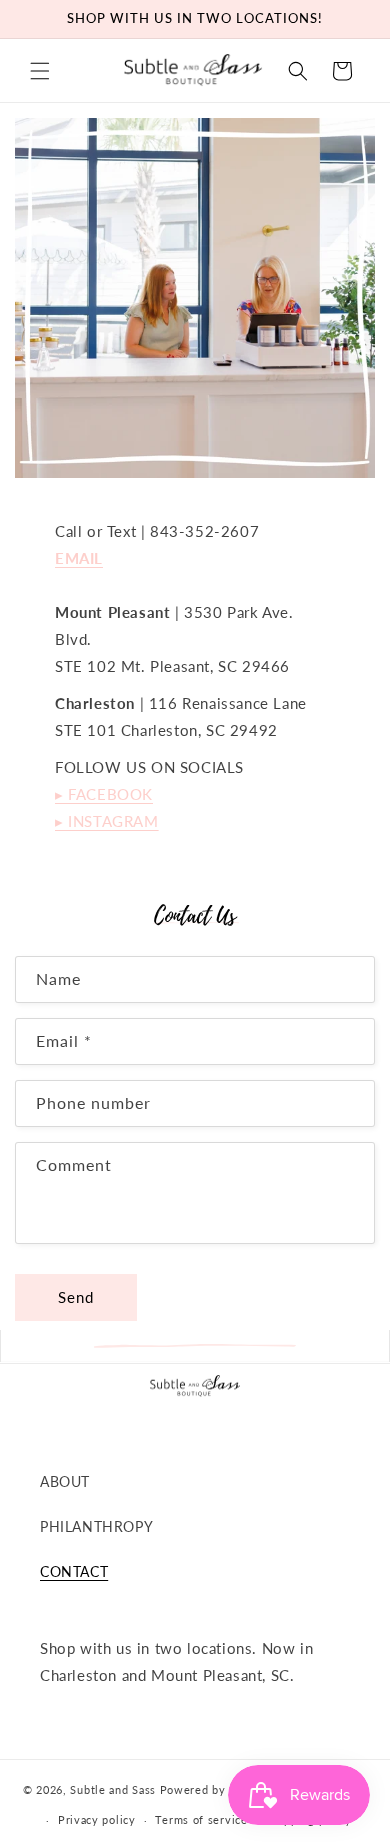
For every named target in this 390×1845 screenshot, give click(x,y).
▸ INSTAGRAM (107, 821)
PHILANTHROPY (96, 1526)
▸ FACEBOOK (104, 794)
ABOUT (65, 1481)
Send (76, 1297)
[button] (40, 71)
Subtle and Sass (113, 1788)
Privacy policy (97, 1819)
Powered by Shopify (216, 1788)
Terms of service (201, 1819)
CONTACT (74, 1571)
